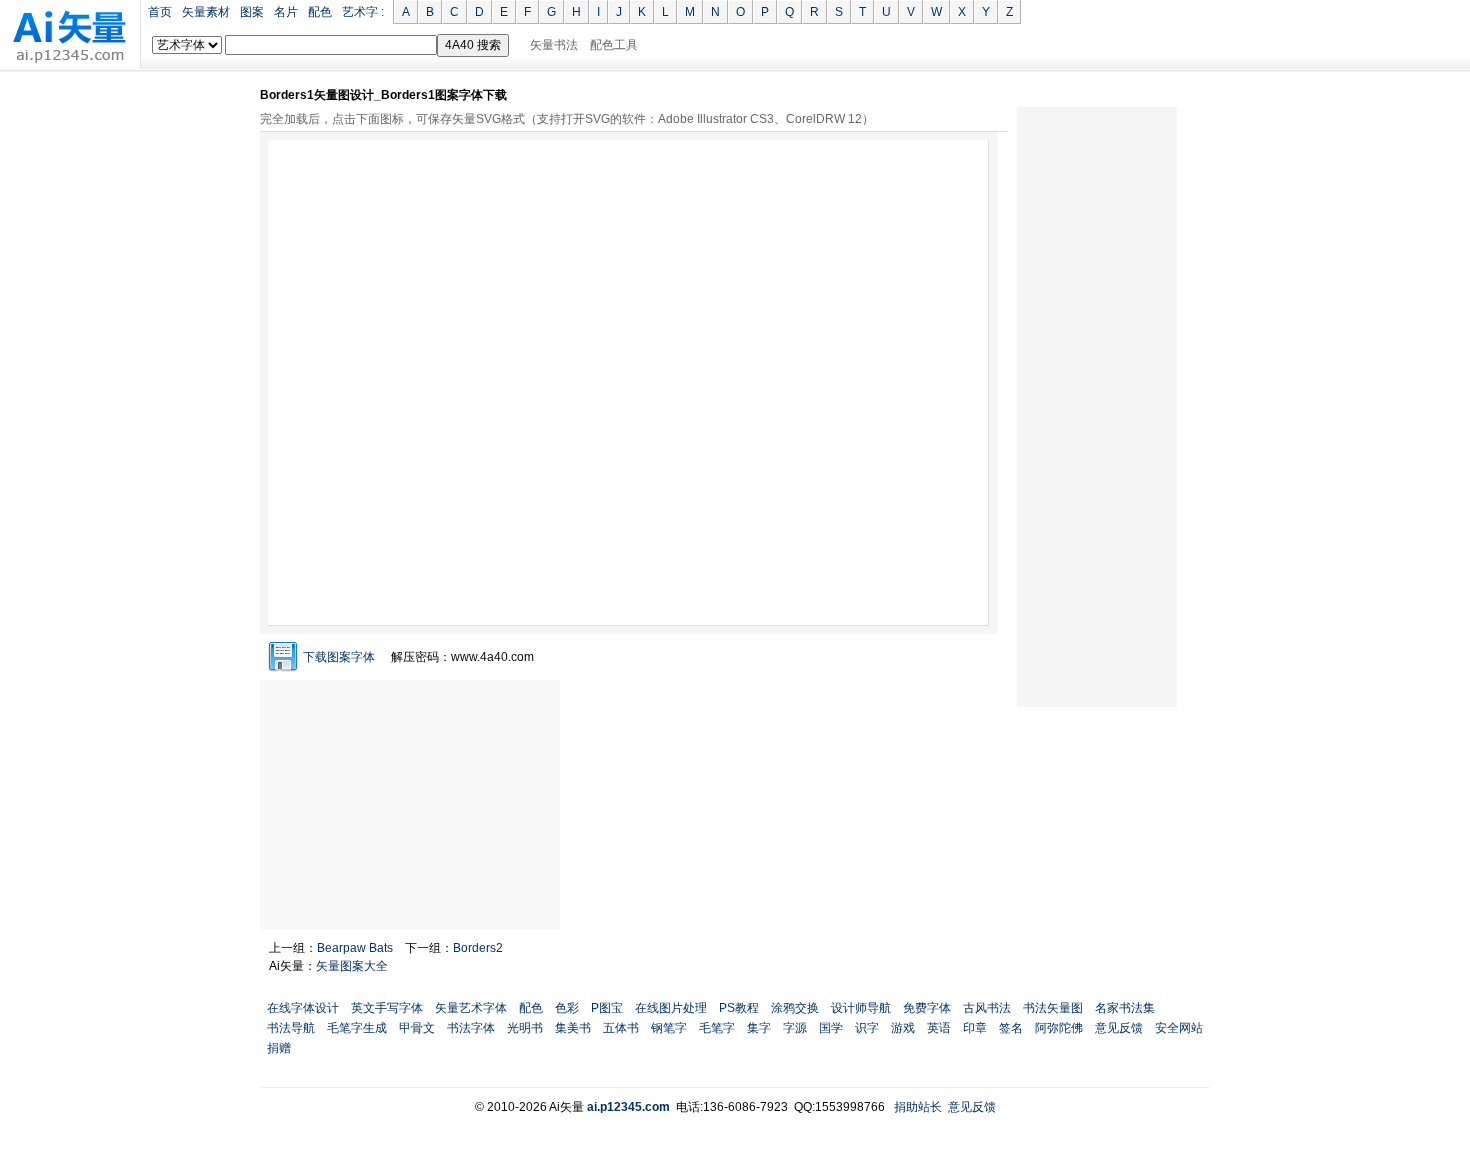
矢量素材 (206, 12)
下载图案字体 (339, 657)
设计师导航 (861, 1008)
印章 (975, 1028)
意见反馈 (1119, 1028)
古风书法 (987, 1008)
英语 (939, 1028)
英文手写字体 (387, 1008)
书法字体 (471, 1028)
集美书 (573, 1028)
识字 (867, 1028)
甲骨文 (417, 1028)
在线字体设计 (303, 1008)
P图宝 (607, 1008)
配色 (320, 12)
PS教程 (739, 1008)
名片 (286, 12)
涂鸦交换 (795, 1008)
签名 (1011, 1028)
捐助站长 (918, 1107)
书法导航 (291, 1028)
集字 (759, 1028)
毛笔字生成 (357, 1028)
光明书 (525, 1028)
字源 (795, 1028)
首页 (160, 12)
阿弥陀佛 (1059, 1028)
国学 (831, 1028)
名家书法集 (1125, 1008)
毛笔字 (717, 1028)
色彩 (567, 1008)
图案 (252, 12)
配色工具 (614, 45)
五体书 (621, 1028)
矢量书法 (554, 45)
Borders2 (478, 948)
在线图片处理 (671, 1008)
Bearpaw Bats (355, 948)
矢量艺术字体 (471, 1008)
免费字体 (927, 1008)
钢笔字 (669, 1028)
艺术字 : (363, 12)
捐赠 (279, 1048)
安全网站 (1179, 1028)
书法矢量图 (1053, 1008)
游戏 (903, 1028)
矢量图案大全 (352, 966)
